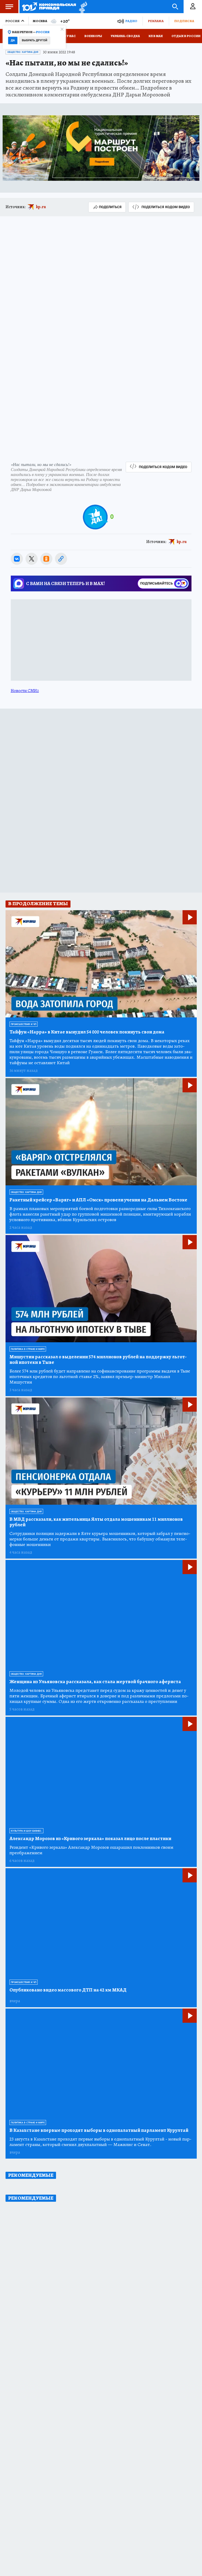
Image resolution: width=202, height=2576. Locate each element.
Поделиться (110, 207)
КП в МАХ (156, 36)
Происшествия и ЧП (24, 1024)
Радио (131, 21)
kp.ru (41, 207)
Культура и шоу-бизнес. (26, 1831)
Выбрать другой (35, 40)
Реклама (156, 21)
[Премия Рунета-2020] (82, 7)
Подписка (184, 21)
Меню (9, 7)
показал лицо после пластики (90, 1839)
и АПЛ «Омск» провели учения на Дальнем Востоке (98, 1200)
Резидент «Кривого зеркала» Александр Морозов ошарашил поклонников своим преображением (91, 1850)
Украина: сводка (125, 36)
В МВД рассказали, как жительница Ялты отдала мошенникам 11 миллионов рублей (96, 1522)
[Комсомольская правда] (49, 7)
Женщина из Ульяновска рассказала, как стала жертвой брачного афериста (95, 1682)
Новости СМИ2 (25, 691)
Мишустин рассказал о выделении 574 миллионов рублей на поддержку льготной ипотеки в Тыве (98, 1360)
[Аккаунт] (193, 7)
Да (13, 40)
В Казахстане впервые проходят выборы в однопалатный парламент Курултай (99, 2130)
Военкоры (93, 36)
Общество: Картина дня (23, 52)
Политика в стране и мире (28, 1349)
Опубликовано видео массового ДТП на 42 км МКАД (68, 1990)
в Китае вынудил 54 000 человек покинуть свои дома (87, 1032)
